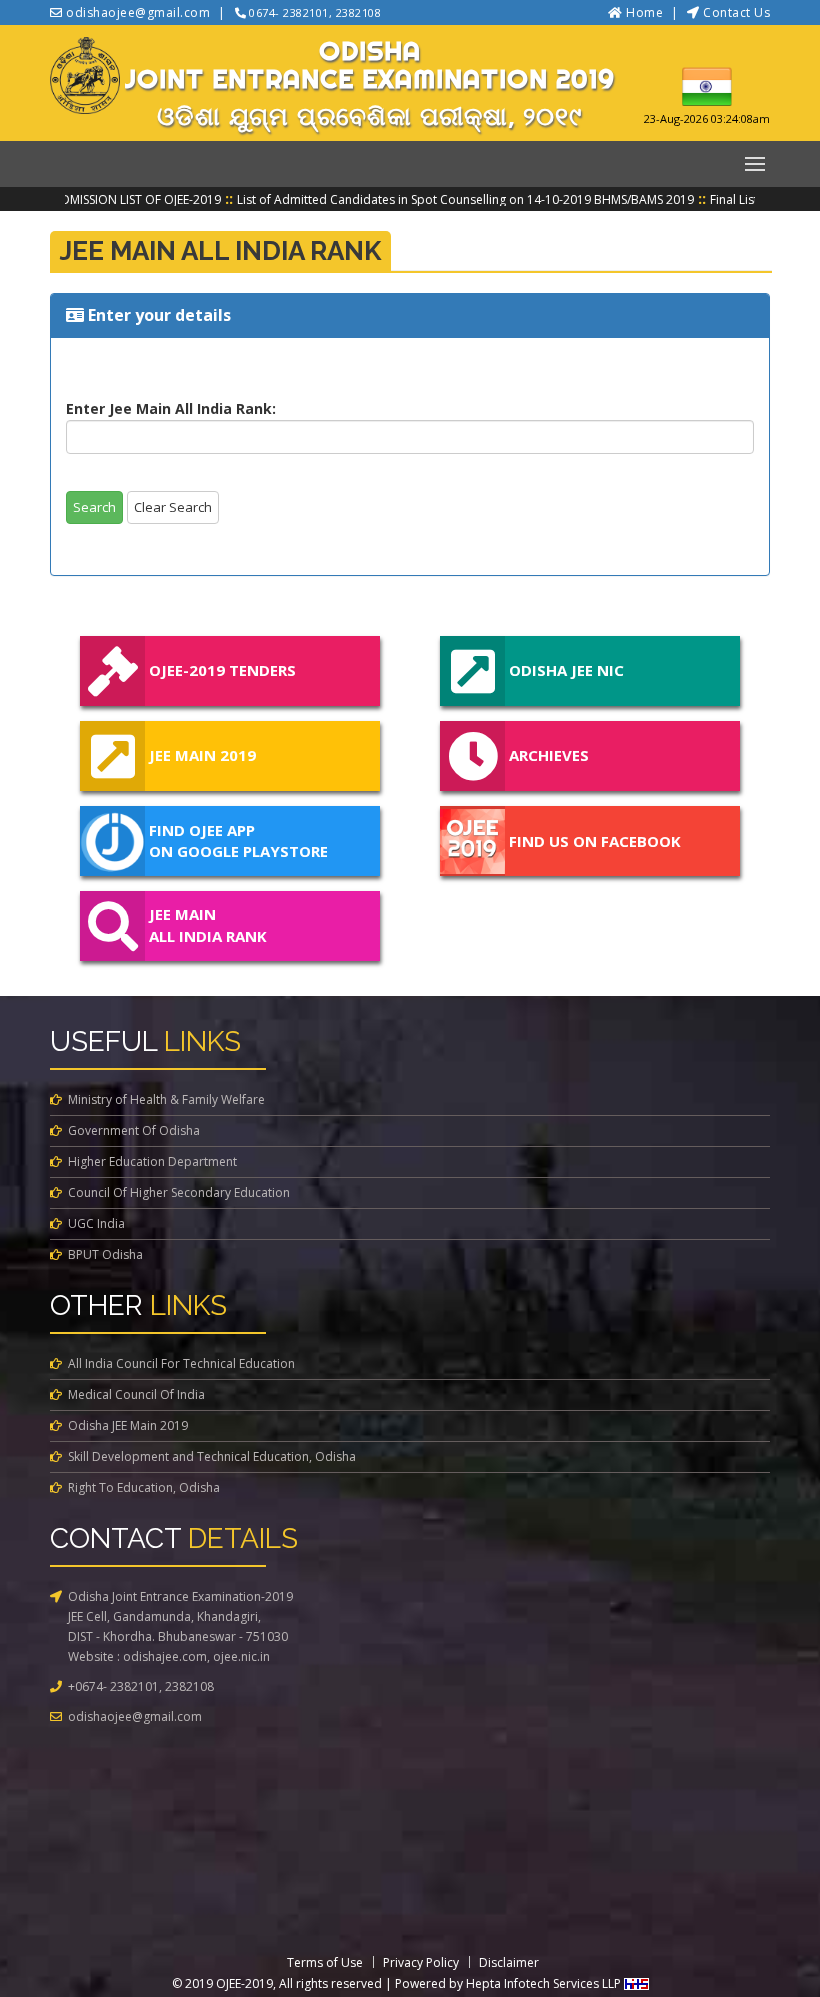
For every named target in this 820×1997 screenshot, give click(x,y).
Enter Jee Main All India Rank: (171, 408)
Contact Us (736, 12)
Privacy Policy (421, 1962)
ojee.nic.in (241, 1656)
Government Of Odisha (134, 1130)
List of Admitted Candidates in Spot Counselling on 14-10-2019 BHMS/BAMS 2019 (441, 199)
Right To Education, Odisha (144, 1487)
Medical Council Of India (136, 1394)
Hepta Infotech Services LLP (545, 1983)
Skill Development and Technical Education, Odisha (212, 1456)
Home (644, 12)
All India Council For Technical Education (181, 1363)
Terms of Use (325, 1962)
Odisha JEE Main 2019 (128, 1425)
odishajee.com (165, 1656)
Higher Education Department (152, 1161)
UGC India (96, 1223)
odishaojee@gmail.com (135, 1716)
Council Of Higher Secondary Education (179, 1192)
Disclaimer (509, 1962)
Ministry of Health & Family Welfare (166, 1099)
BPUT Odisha (105, 1254)
